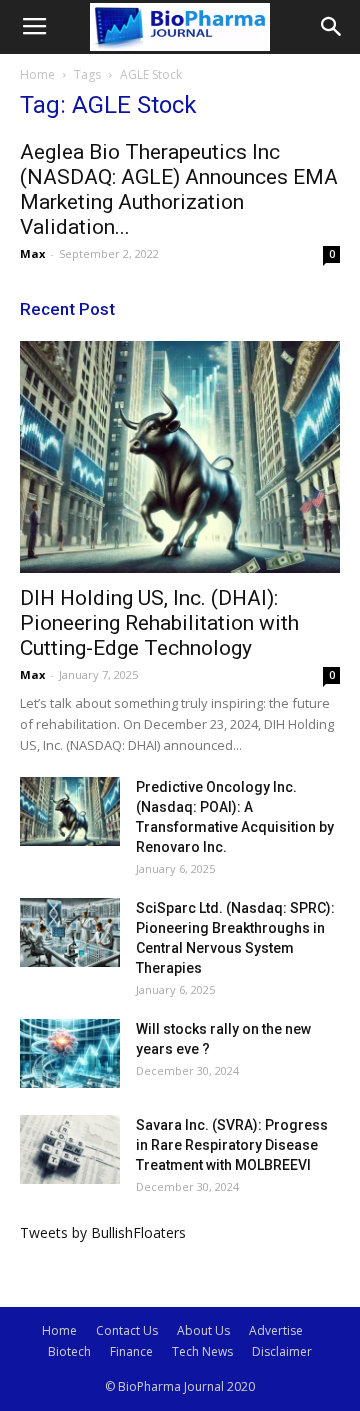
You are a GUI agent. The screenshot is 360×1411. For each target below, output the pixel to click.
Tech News (202, 1351)
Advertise (276, 1330)
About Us (203, 1330)
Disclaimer (282, 1351)
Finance (131, 1351)
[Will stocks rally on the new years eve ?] (70, 1053)
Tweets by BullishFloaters (103, 1232)
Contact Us (127, 1330)
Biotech (69, 1351)
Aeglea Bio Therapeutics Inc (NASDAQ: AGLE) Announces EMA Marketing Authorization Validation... (179, 189)
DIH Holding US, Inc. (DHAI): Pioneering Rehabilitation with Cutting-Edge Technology (159, 623)
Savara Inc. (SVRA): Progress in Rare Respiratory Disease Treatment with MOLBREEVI (232, 1145)
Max (32, 253)
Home (37, 74)
